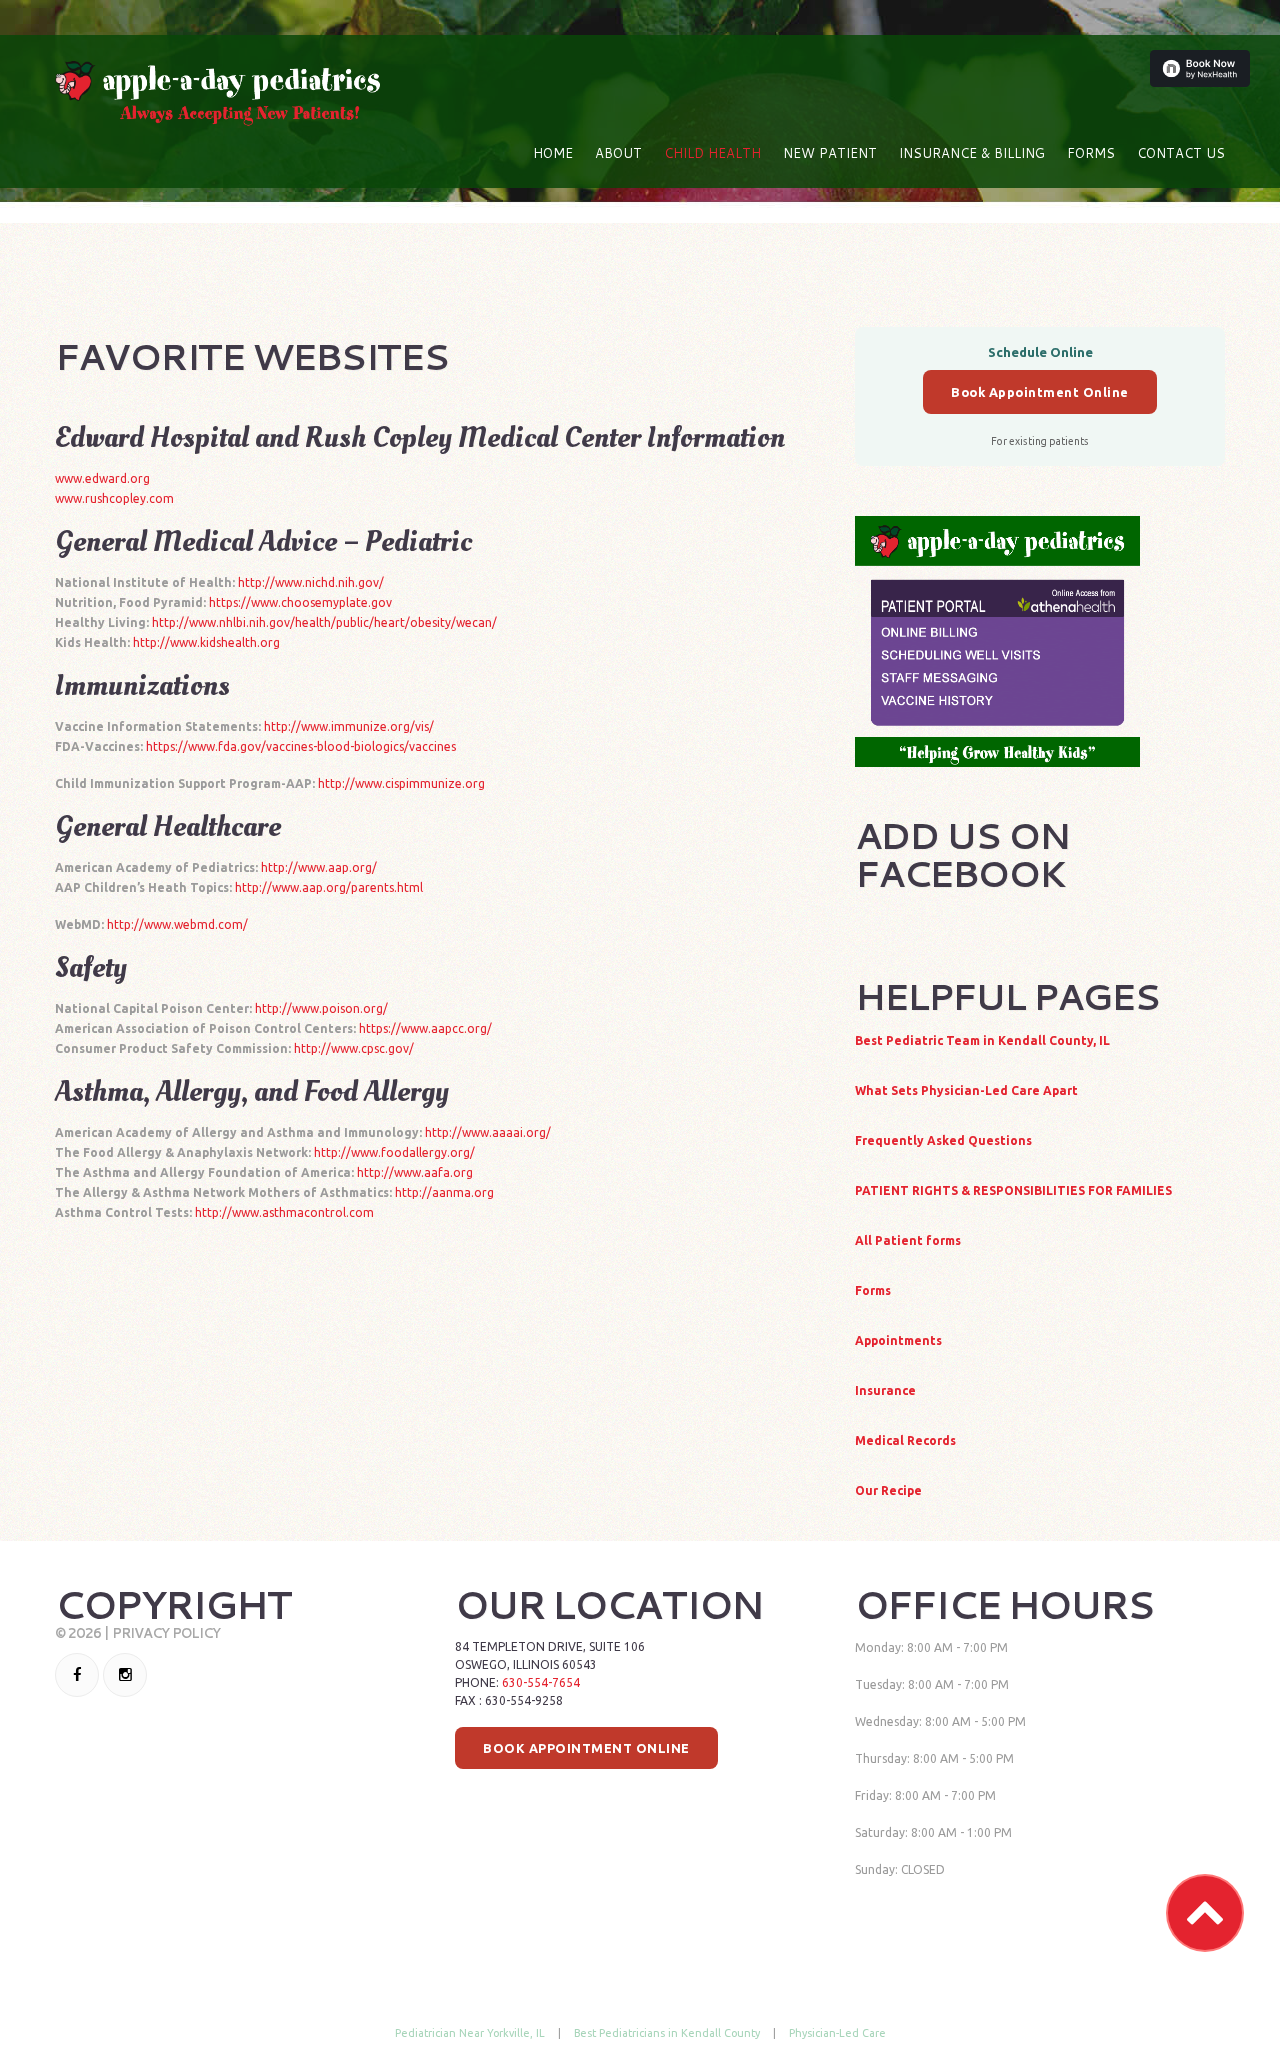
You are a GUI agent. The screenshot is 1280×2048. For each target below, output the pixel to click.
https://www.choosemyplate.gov (300, 602)
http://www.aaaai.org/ (488, 1132)
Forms (1091, 153)
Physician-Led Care (837, 2033)
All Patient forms (908, 1240)
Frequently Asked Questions (943, 1140)
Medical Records (905, 1440)
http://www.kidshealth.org (206, 642)
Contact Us (1181, 153)
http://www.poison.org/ (321, 1008)
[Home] (217, 70)
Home (553, 153)
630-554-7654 (541, 1682)
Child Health (712, 153)
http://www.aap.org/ (319, 867)
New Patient (830, 153)
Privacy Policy (166, 1633)
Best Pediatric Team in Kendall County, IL (982, 1040)
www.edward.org (102, 478)
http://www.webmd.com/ (177, 924)
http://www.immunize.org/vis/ (349, 726)
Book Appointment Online (1040, 392)
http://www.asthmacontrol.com (284, 1212)
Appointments (898, 1340)
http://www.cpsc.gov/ (354, 1048)
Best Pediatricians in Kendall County (667, 2033)
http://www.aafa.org (415, 1172)
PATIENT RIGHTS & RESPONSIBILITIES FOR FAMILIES (1013, 1190)
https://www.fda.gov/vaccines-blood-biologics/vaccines (301, 746)
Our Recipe (888, 1490)
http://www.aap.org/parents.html (329, 887)
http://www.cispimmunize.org (401, 783)
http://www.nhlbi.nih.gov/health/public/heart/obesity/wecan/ (324, 622)
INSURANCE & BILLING (972, 153)
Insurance (885, 1390)
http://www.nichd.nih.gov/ (311, 582)
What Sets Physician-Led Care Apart (966, 1090)
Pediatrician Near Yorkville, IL (470, 2033)
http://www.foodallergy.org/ (394, 1152)
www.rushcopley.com (114, 498)
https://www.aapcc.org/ (425, 1028)
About (618, 153)
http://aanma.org (444, 1192)
